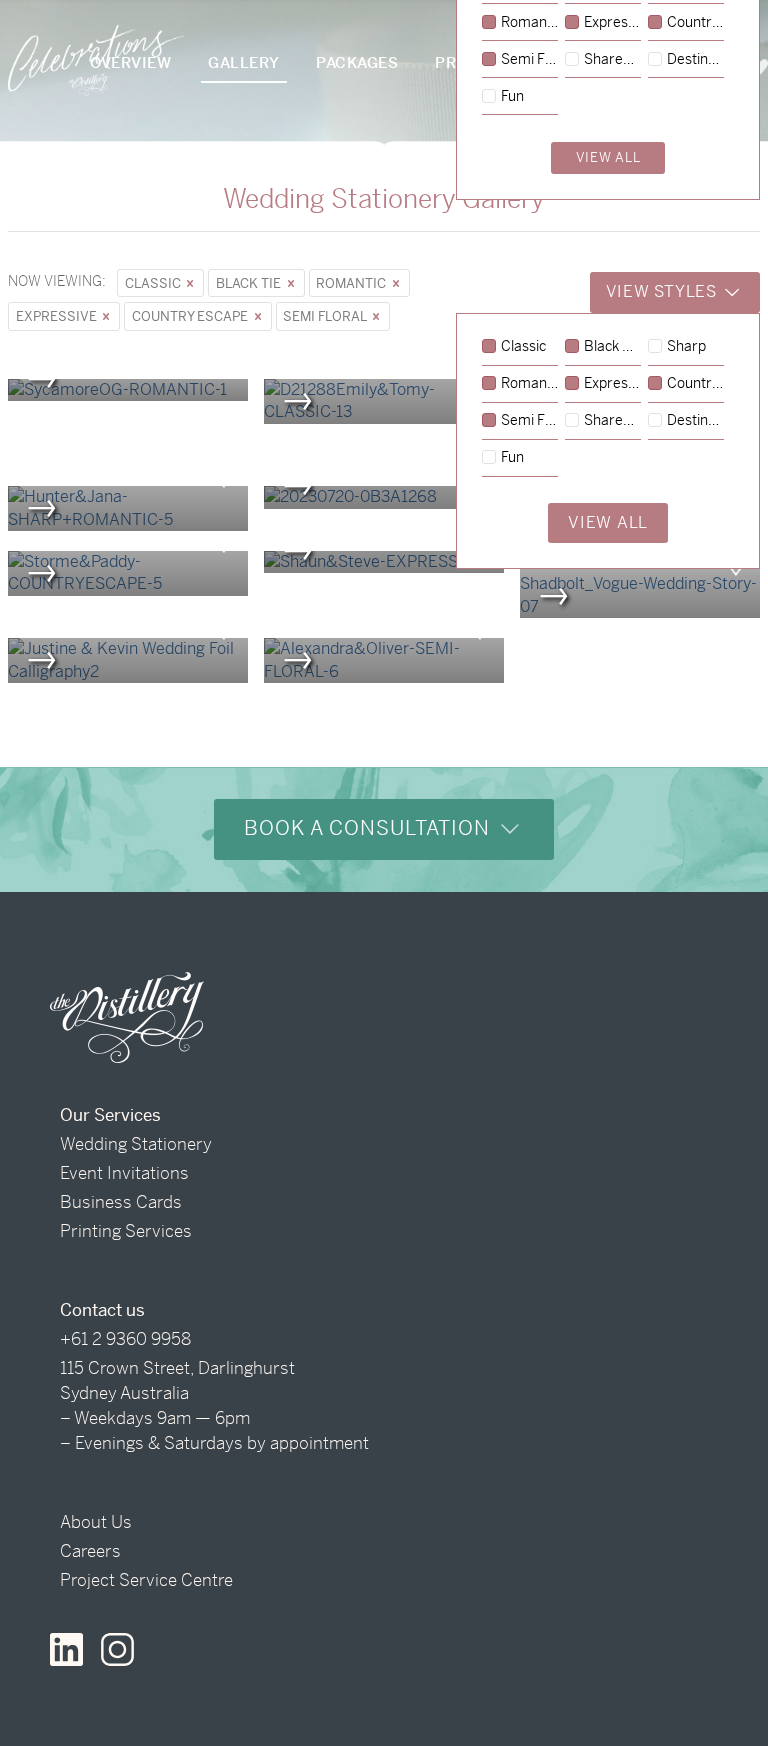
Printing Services (126, 1231)
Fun (512, 458)
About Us (96, 1522)
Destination (695, 421)
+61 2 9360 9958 (125, 1339)
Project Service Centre (146, 1580)
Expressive (58, 316)
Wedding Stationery (136, 1144)
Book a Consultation (370, 828)
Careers (90, 1551)
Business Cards (121, 1202)
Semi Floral (326, 316)
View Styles (664, 291)
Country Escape (191, 316)
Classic (154, 283)
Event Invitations (124, 1173)
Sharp (686, 347)
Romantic (352, 283)
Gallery (244, 62)
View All (608, 522)
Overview (130, 62)
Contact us (102, 1310)
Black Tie (250, 283)
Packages (357, 62)
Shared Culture (612, 421)
